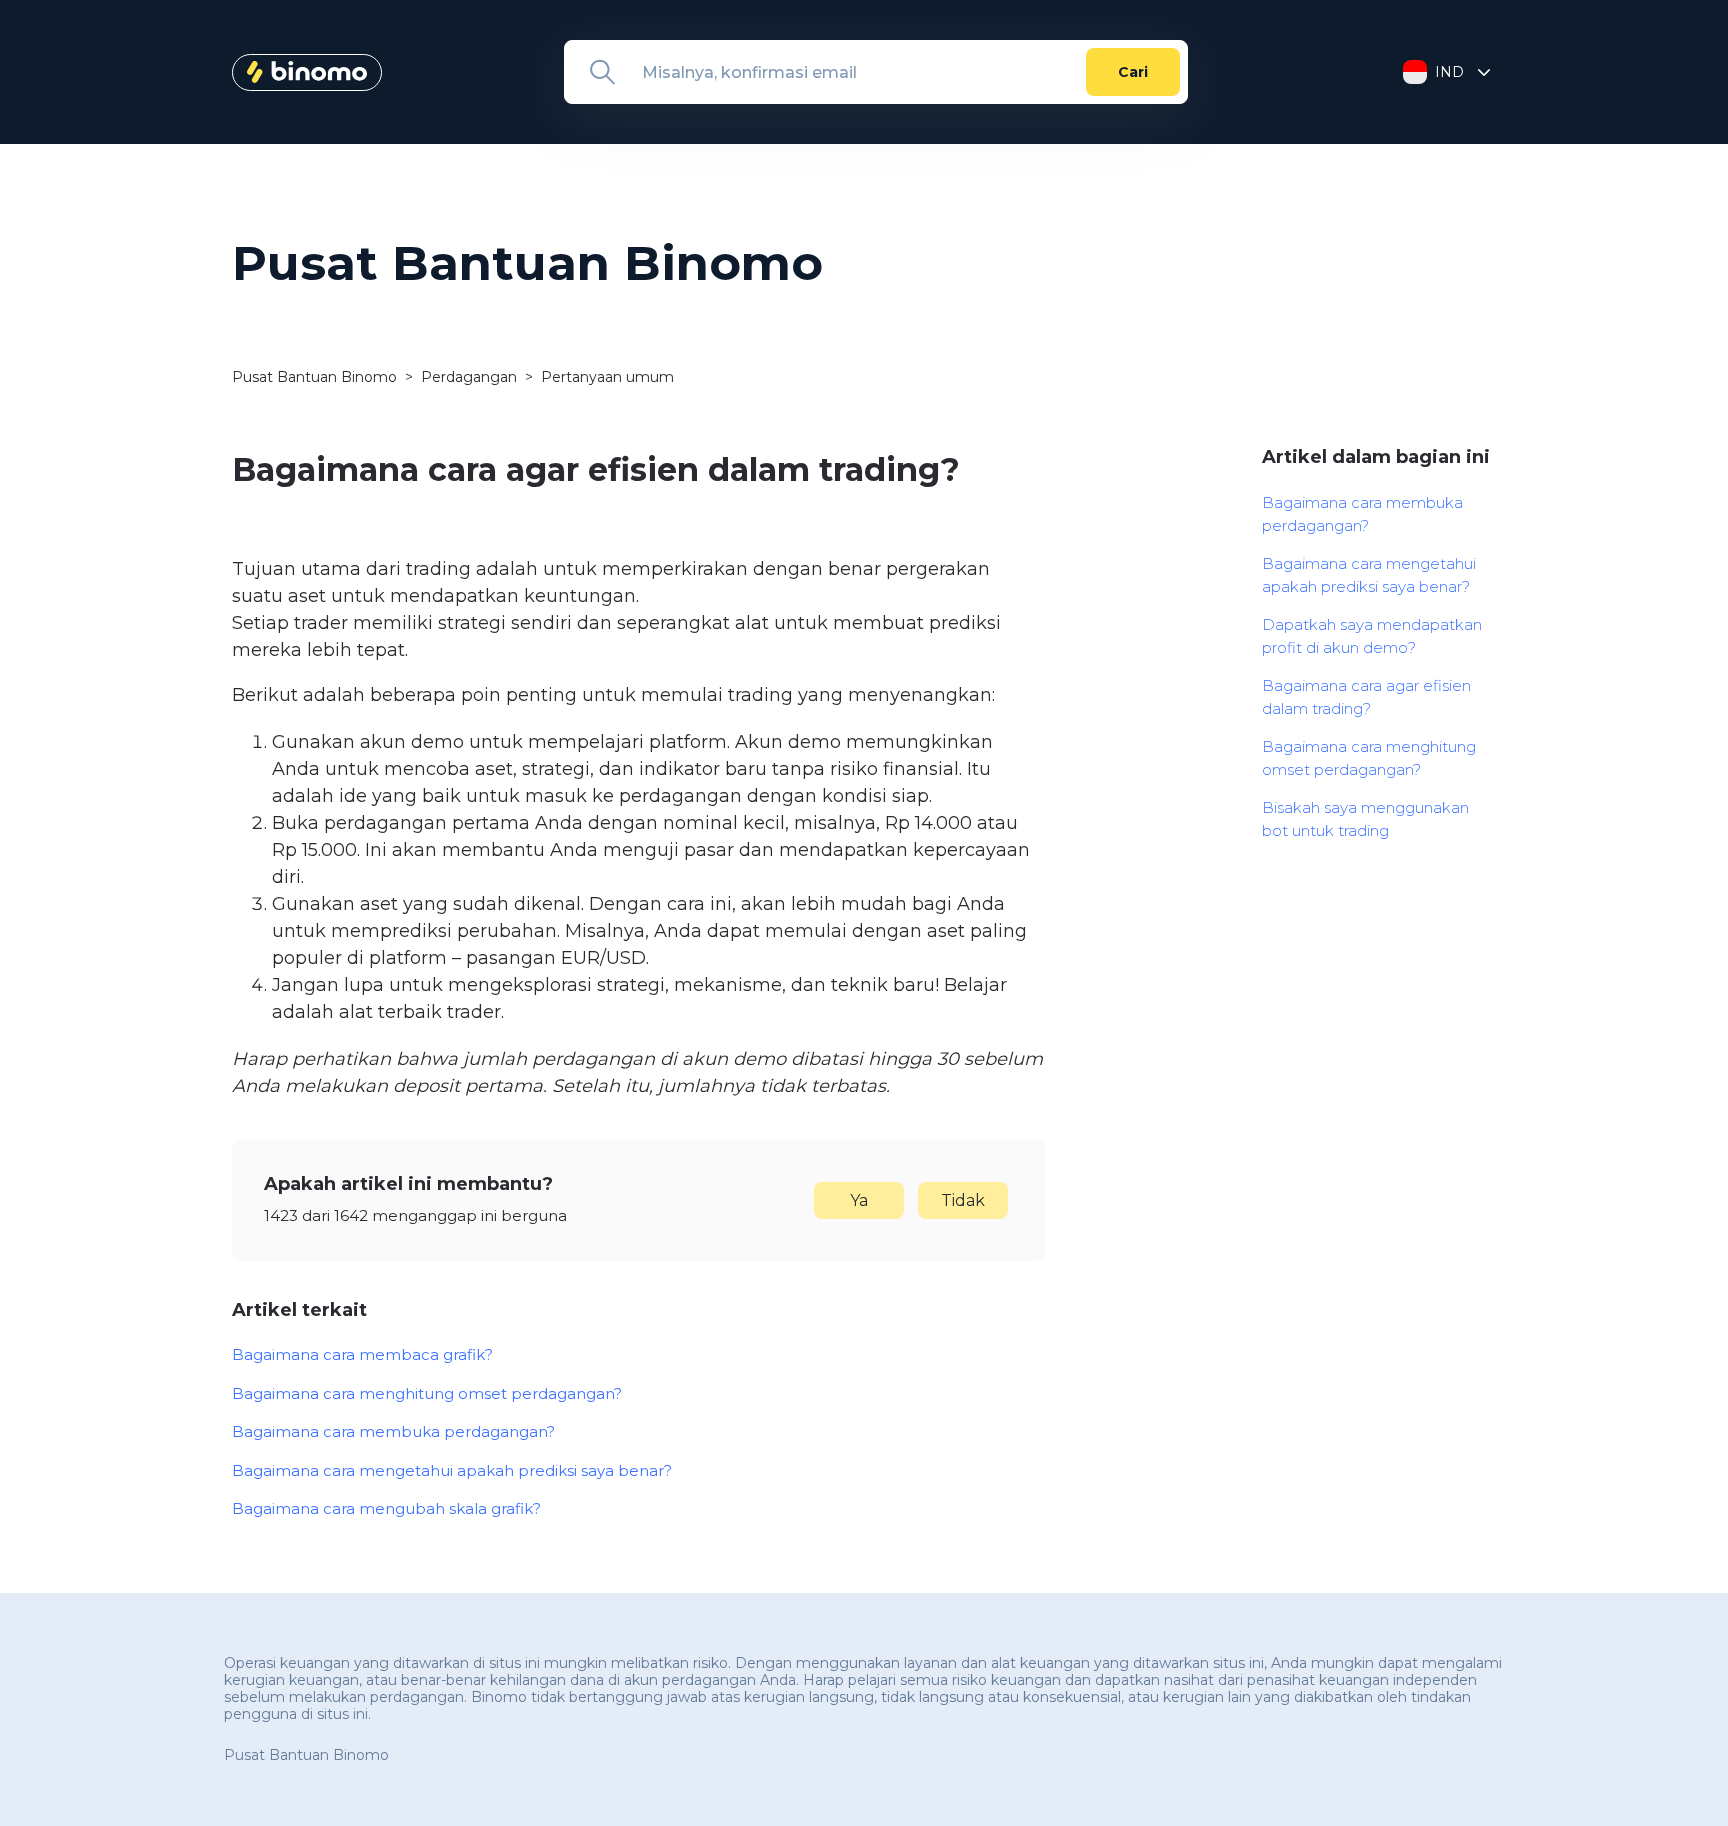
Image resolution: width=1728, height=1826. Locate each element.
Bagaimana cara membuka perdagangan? (393, 1431)
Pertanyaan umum (607, 377)
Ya (859, 1200)
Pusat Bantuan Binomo (314, 377)
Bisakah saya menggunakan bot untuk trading (1365, 819)
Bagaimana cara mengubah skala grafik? (386, 1508)
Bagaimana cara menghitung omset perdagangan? (427, 1393)
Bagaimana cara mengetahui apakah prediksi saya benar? (452, 1470)
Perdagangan (469, 377)
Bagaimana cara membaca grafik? (362, 1354)
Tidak (963, 1200)
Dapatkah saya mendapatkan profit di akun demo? (1372, 636)
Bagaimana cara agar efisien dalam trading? (1366, 697)
